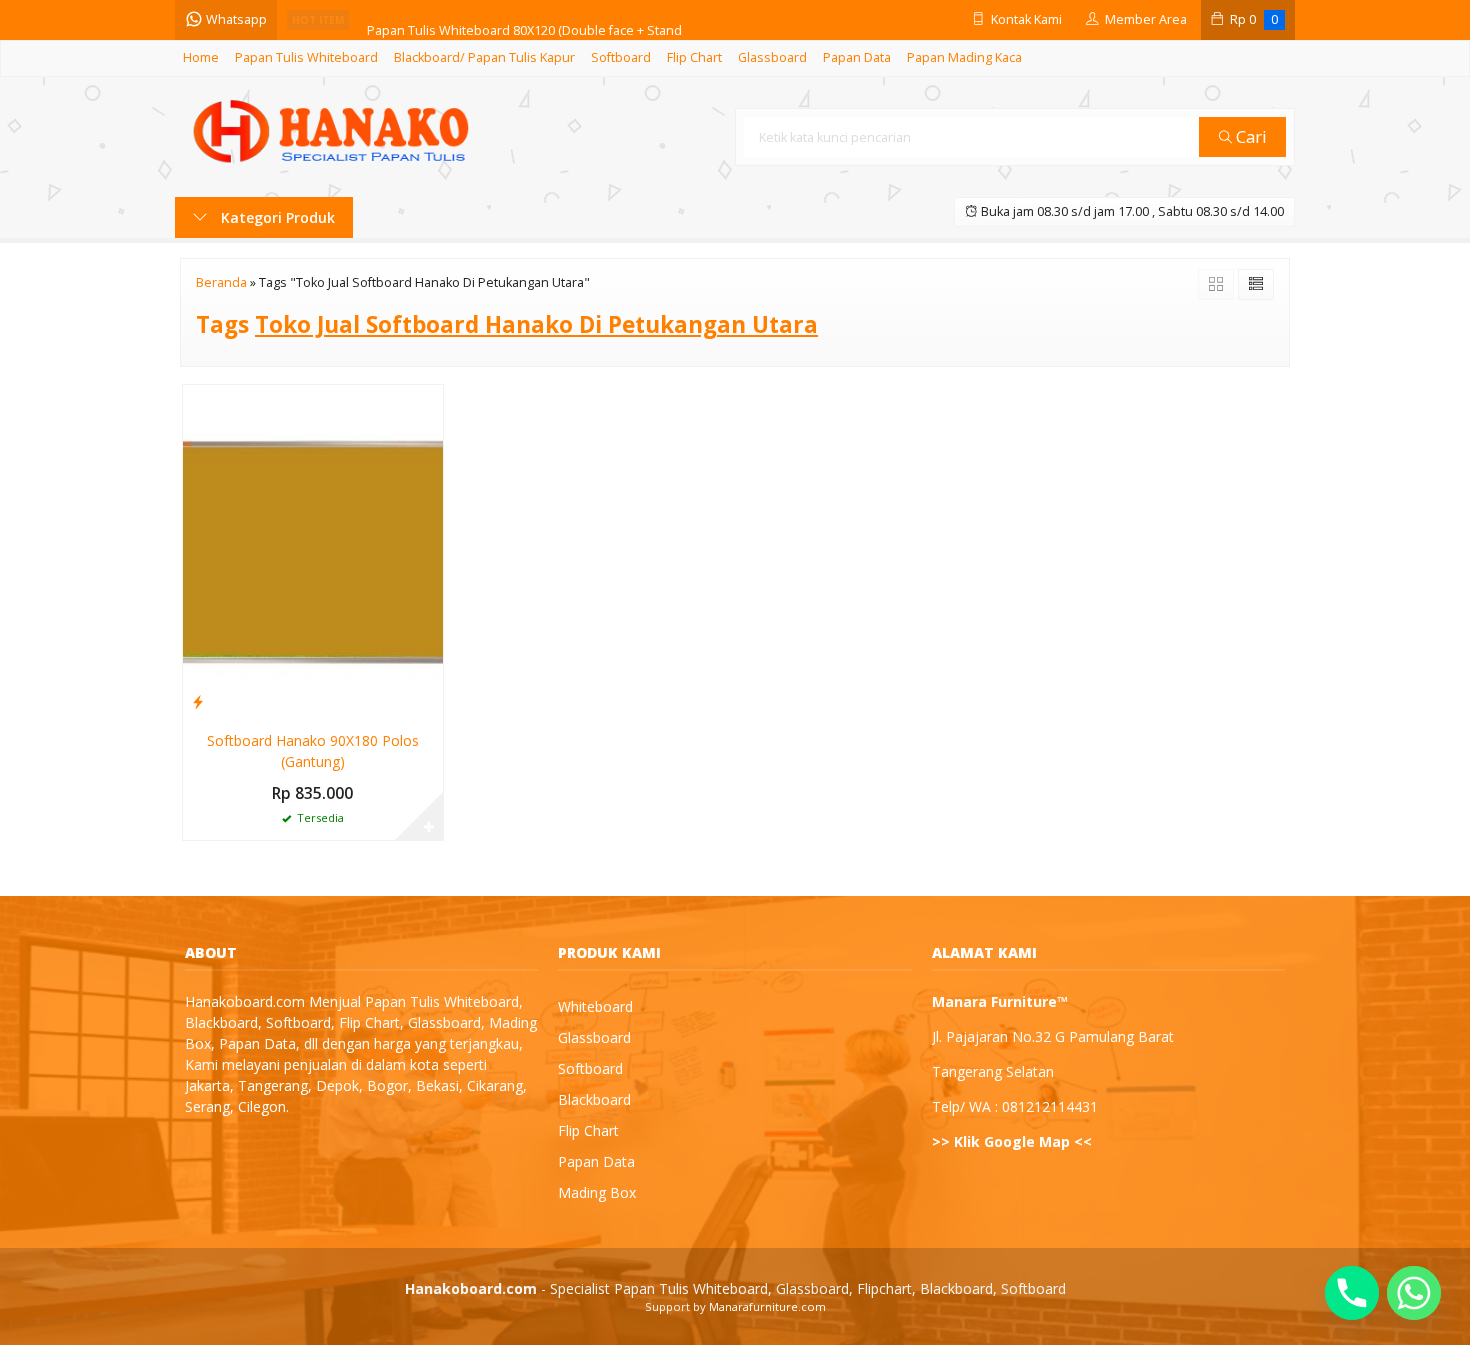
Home (201, 57)
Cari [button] (1249, 136)
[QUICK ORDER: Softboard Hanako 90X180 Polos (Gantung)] (198, 701)
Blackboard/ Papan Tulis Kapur (484, 57)
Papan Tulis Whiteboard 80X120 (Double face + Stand (524, 19)
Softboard (621, 57)
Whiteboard (595, 1006)
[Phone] (1352, 1293)
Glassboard (772, 57)
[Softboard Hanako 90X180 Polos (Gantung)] (313, 550)
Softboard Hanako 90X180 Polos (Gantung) (313, 751)
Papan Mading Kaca (964, 57)
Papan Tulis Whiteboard (306, 57)
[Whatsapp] (1414, 1293)
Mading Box (597, 1192)
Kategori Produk (276, 217)
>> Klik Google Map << (1012, 1141)
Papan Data (857, 57)
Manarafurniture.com (767, 1306)
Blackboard (594, 1099)
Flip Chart (694, 57)
